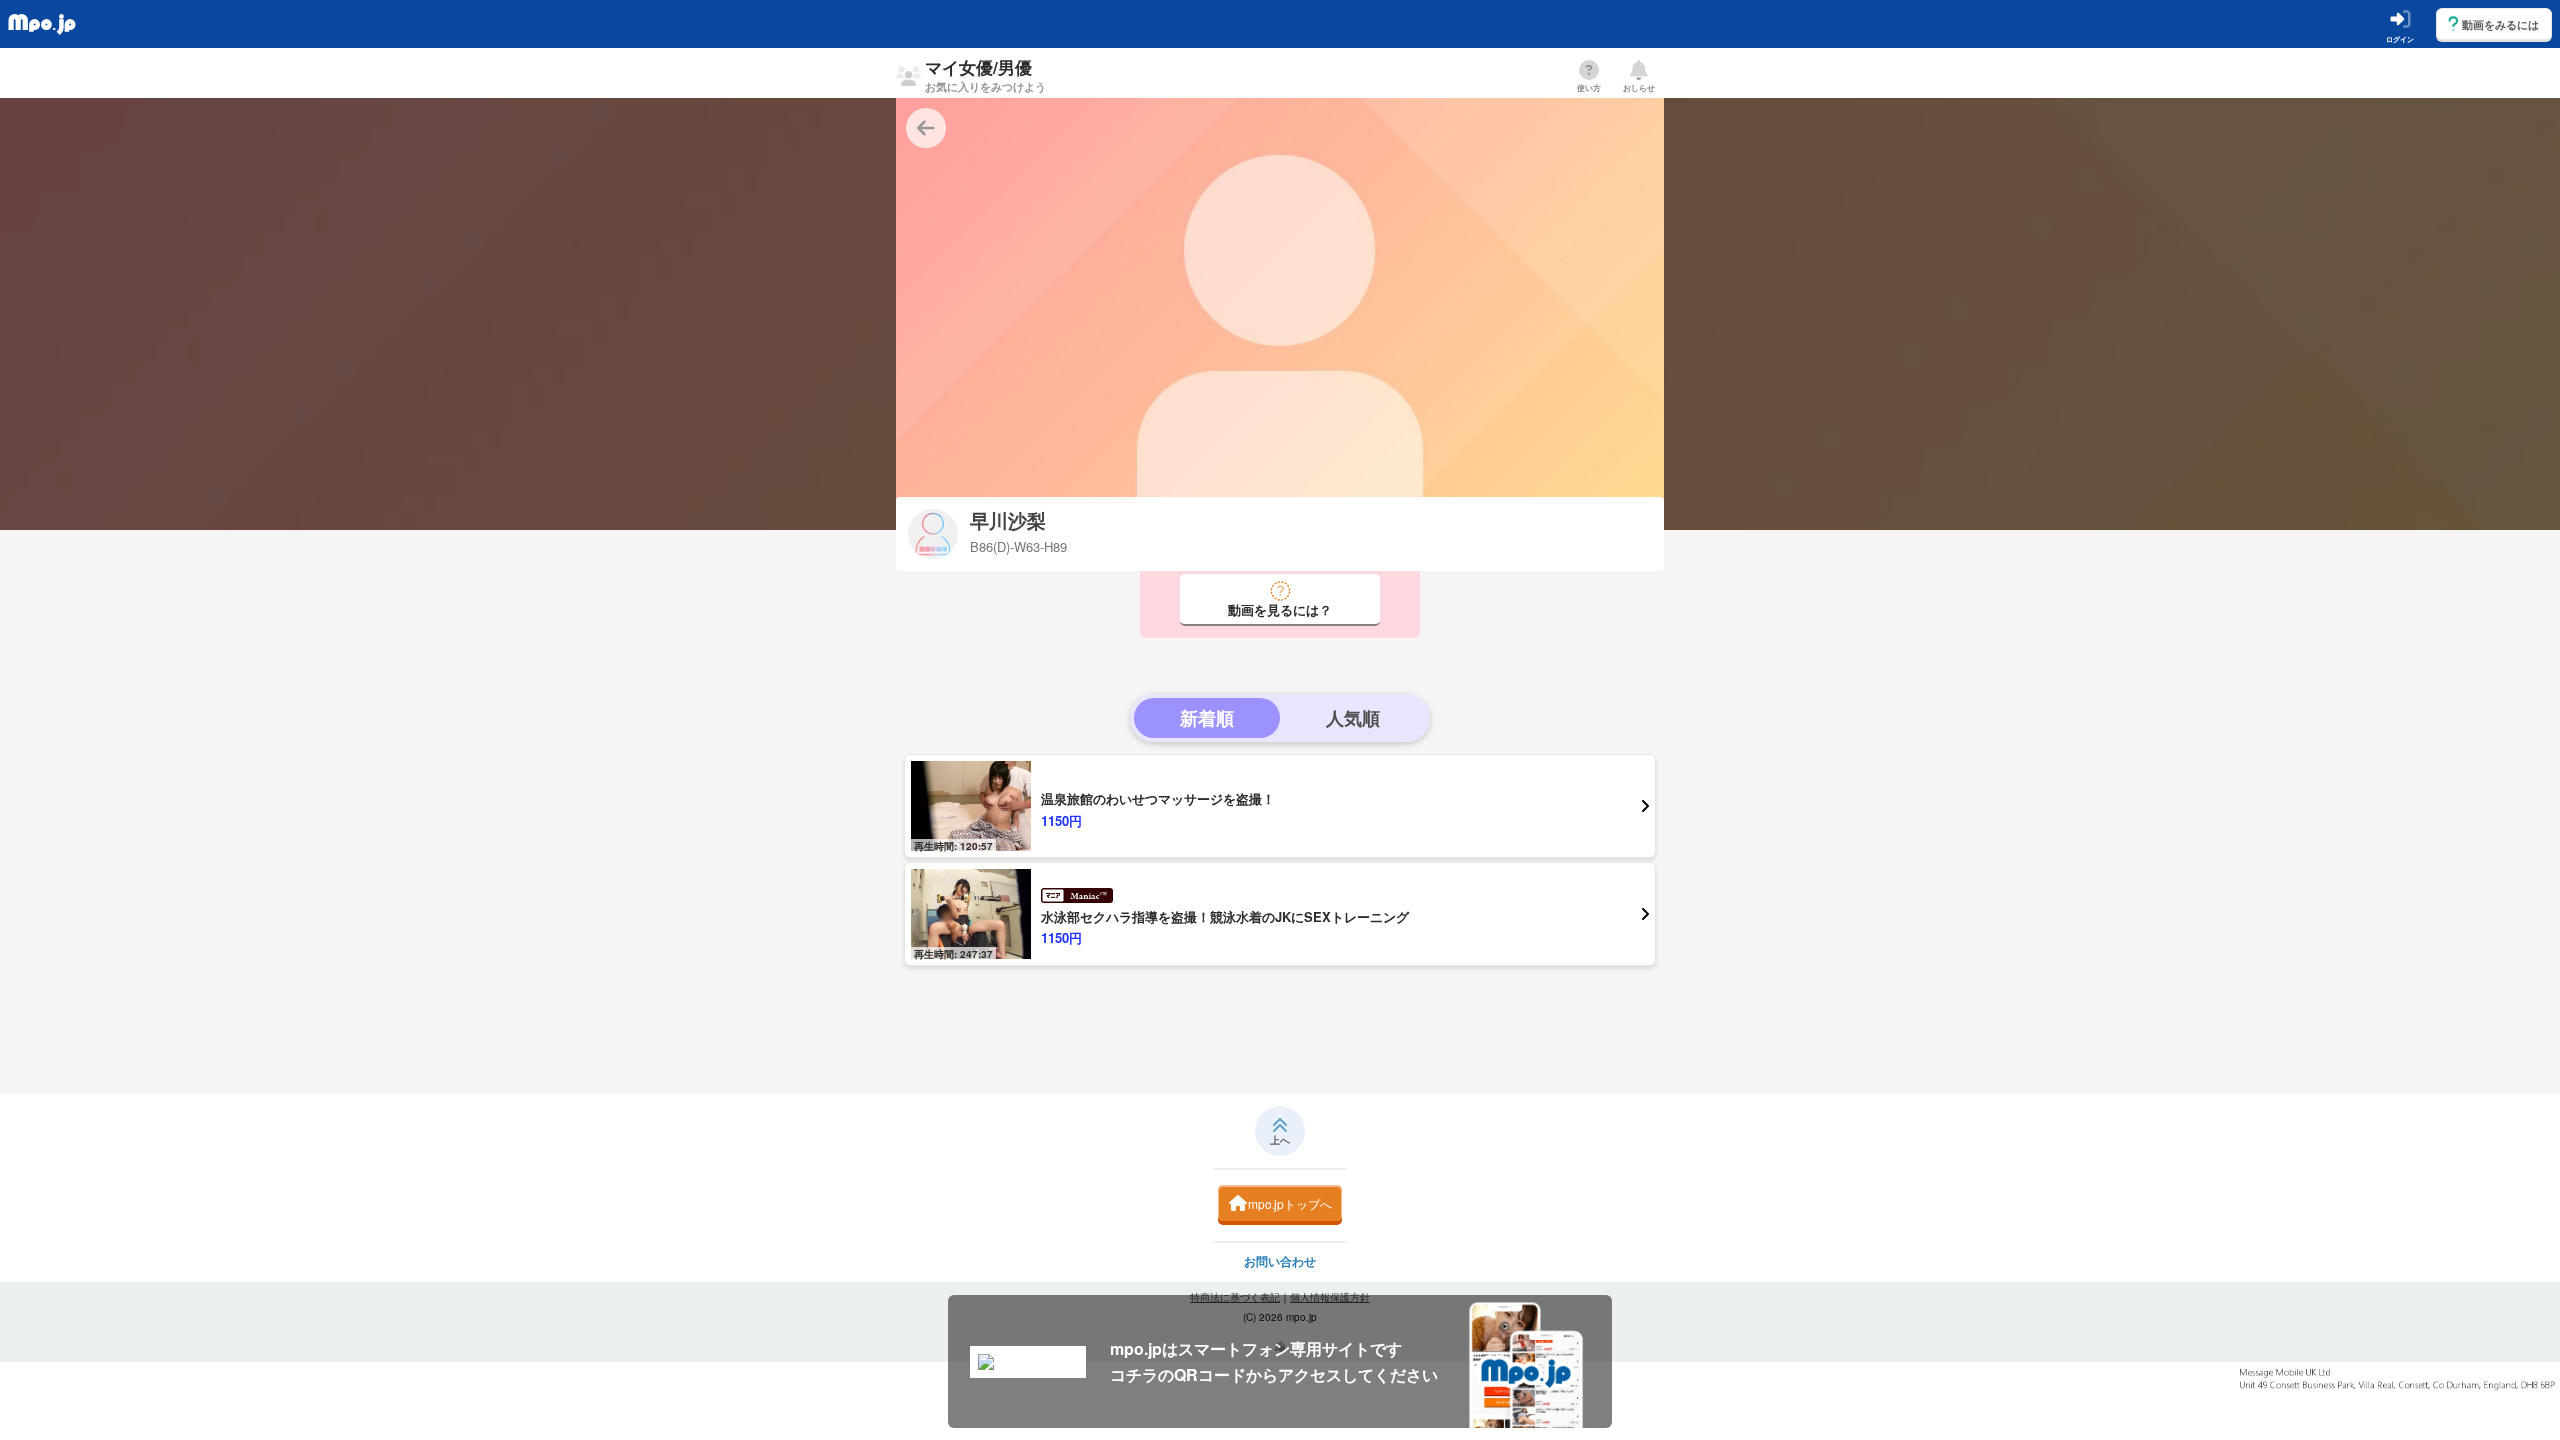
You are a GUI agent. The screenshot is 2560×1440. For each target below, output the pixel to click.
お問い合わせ (1280, 1261)
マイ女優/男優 (985, 74)
